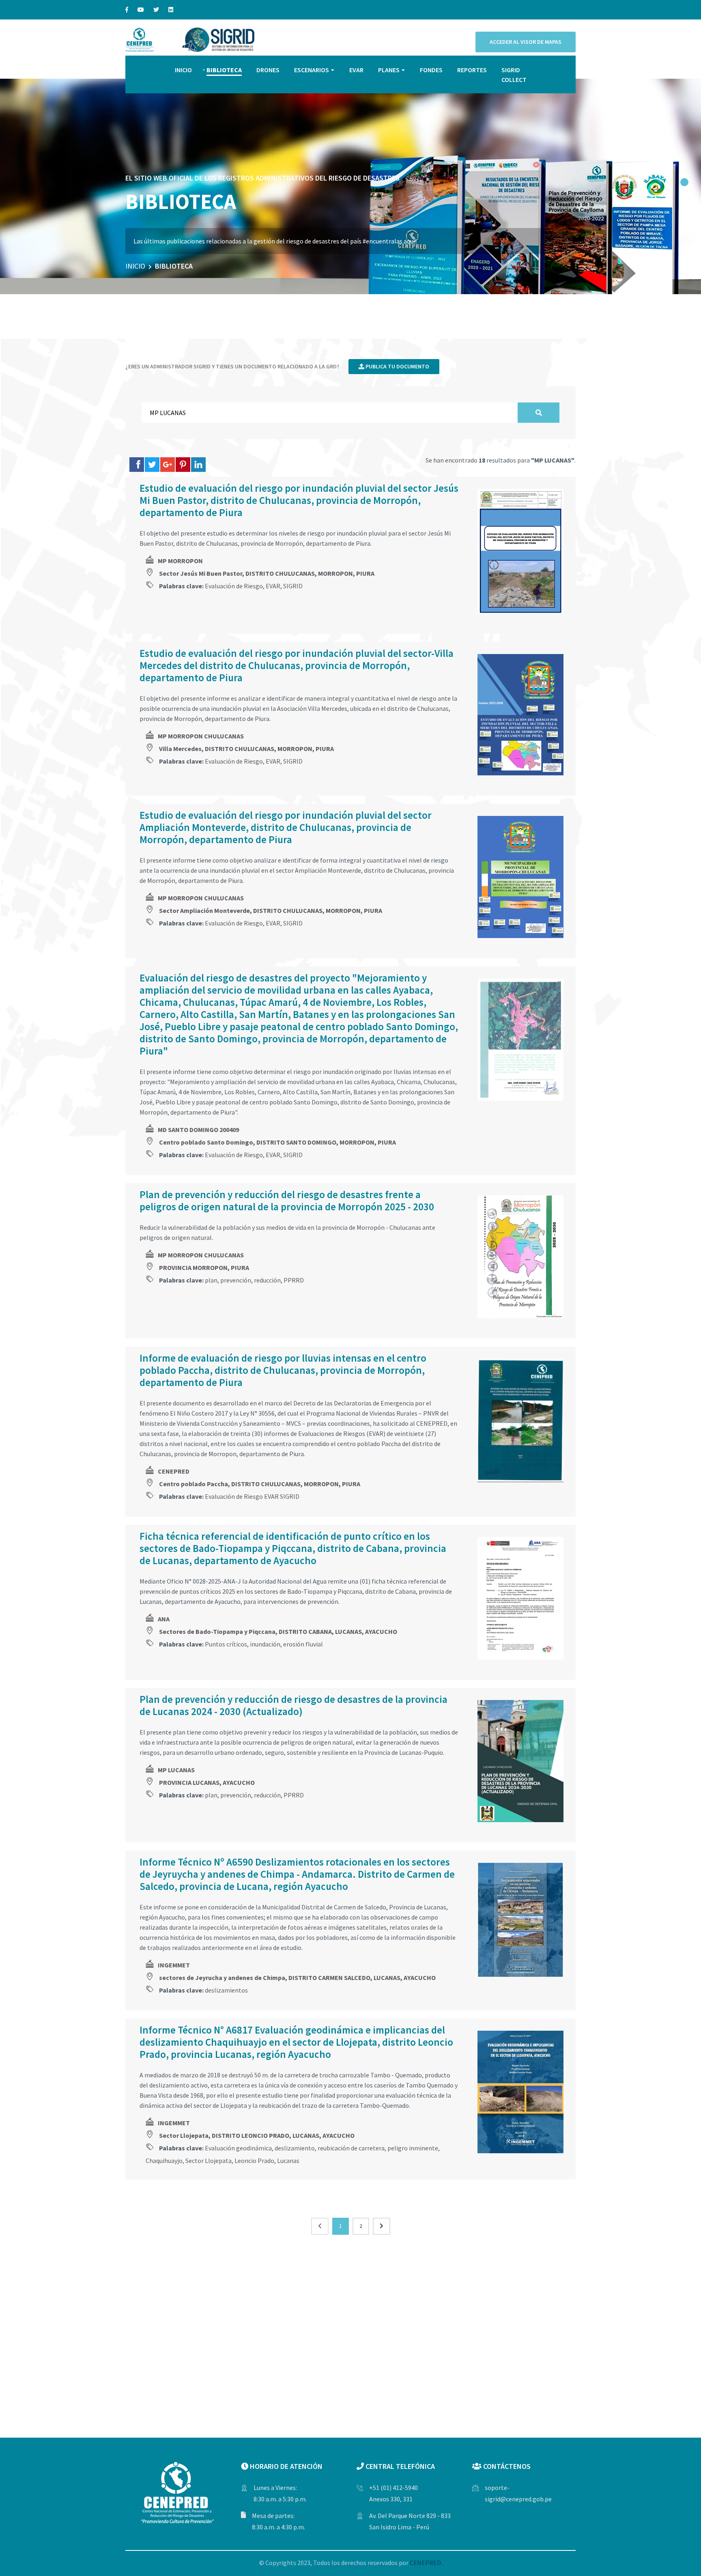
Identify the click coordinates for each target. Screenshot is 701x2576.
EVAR (356, 70)
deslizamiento (295, 2148)
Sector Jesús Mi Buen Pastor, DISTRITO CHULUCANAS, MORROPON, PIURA (267, 573)
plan (211, 1280)
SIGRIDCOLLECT (514, 75)
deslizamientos (226, 1990)
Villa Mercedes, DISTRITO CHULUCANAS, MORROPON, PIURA (246, 749)
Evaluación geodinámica (238, 2148)
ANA (164, 1619)
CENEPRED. (426, 2563)
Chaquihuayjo (164, 2161)
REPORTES (472, 70)
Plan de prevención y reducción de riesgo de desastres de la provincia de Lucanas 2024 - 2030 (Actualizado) (294, 1705)
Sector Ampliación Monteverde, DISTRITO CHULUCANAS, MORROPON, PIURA (271, 910)
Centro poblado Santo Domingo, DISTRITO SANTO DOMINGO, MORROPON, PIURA (277, 1142)
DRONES (268, 70)
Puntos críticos (226, 1644)
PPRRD (294, 1280)
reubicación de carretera (351, 2148)
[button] (684, 182)
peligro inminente (413, 2148)
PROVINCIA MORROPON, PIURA (204, 1268)
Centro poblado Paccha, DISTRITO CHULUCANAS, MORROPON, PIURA (260, 1484)
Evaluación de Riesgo (234, 586)
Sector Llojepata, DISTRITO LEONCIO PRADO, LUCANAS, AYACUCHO (257, 2135)
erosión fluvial (303, 1644)
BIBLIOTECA (224, 70)
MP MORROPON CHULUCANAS (201, 736)
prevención (236, 1280)
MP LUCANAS (176, 1770)
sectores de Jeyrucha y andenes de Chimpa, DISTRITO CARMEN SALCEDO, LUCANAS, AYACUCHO (297, 1978)
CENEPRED (174, 1471)
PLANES (389, 70)
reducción (267, 1280)
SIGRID (293, 586)
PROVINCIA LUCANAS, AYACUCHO (207, 1782)
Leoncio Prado (254, 2161)
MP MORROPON (180, 561)
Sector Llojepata (209, 2161)
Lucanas (288, 2161)
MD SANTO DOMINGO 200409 (198, 1130)
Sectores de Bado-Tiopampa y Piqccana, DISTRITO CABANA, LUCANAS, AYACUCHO (278, 1631)
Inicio (135, 266)
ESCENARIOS (312, 70)
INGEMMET (174, 1965)
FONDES (431, 70)
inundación (265, 1644)
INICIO (183, 70)
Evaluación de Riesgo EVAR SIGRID (252, 1496)
